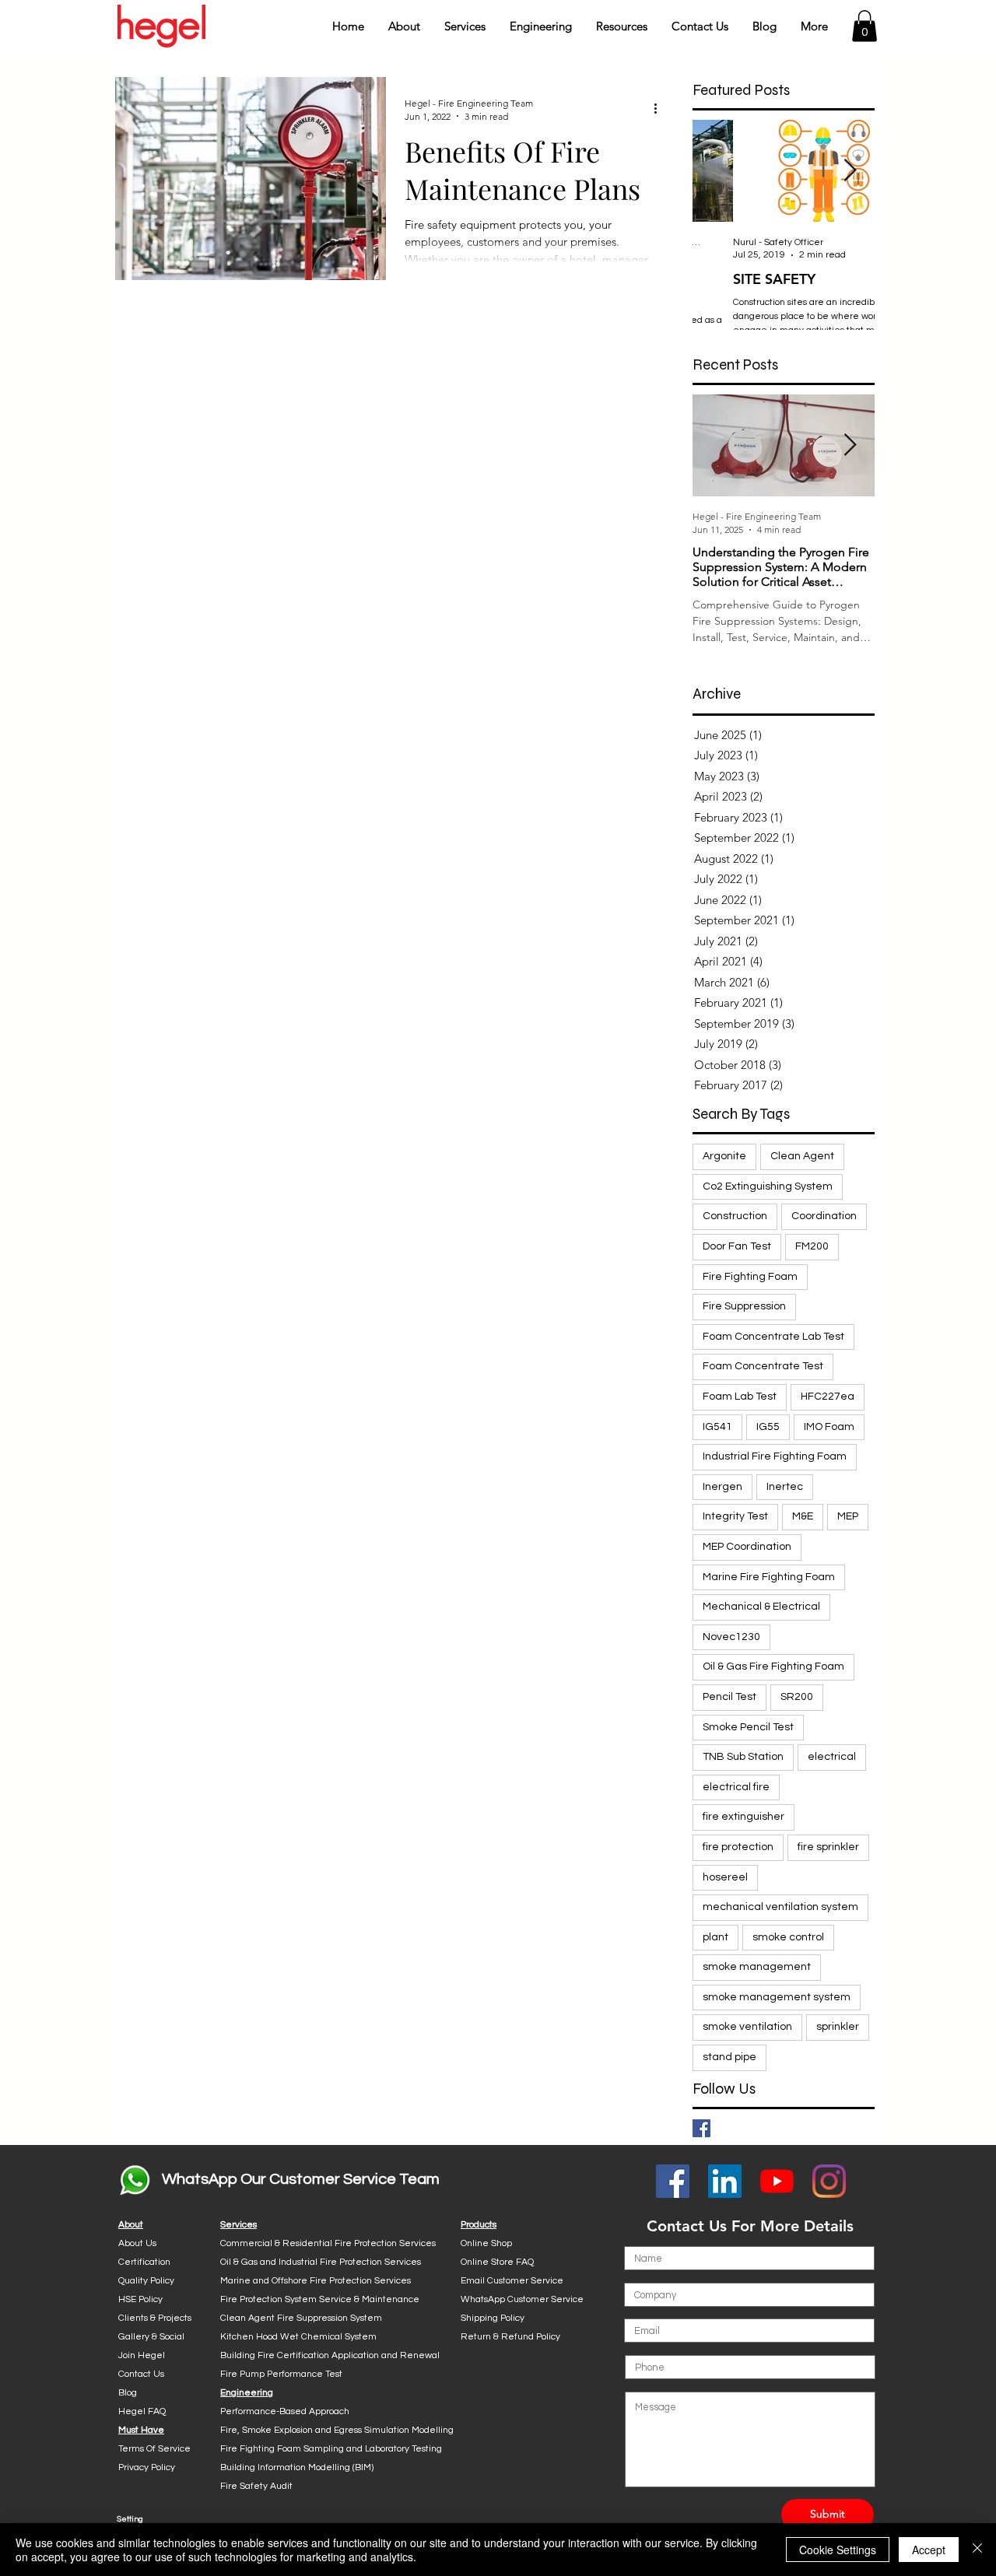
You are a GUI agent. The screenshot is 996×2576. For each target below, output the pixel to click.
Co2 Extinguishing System (768, 1186)
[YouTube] (777, 2181)
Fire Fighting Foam (750, 1277)
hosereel (725, 1877)
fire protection (738, 1847)
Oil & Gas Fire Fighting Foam (773, 1667)
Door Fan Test (737, 1246)
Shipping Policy (493, 2318)
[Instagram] (829, 2181)
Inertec (785, 1487)
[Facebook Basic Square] (701, 2128)
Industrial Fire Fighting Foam (775, 1456)
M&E (803, 1516)
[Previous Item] (717, 171)
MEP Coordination (747, 1547)
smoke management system (777, 1997)
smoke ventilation (747, 2027)
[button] (404, 26)
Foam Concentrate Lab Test (773, 1337)
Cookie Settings (838, 2550)
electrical (832, 1757)
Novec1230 (731, 1637)
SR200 (797, 1697)
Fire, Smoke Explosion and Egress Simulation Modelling (337, 2430)
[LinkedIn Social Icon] (725, 2181)
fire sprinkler (828, 1847)
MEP (848, 1516)
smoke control (788, 1937)
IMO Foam (829, 1427)
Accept (929, 2550)
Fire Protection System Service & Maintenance (320, 2299)
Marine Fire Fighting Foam (769, 1577)
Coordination (824, 1216)
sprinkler (838, 2027)
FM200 (812, 1246)
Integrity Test (735, 1516)
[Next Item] (850, 171)
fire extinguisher (743, 1817)
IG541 (717, 1427)
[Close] (977, 2550)
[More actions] (661, 109)
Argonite (724, 1156)
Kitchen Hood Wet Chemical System (298, 2337)
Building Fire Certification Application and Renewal (330, 2355)
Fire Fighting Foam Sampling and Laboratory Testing (331, 2449)
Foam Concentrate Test (763, 1366)
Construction (735, 1216)
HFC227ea (828, 1397)
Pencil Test (729, 1697)
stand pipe (729, 2057)
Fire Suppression (744, 1306)
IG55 (768, 1427)
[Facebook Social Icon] (673, 2181)
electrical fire (736, 1787)
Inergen (722, 1487)
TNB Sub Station (743, 1757)
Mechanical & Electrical (761, 1607)
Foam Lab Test (740, 1397)
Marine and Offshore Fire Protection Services (316, 2281)
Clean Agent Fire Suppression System (301, 2318)
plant (715, 1937)
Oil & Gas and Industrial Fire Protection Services (321, 2262)
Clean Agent (802, 1156)
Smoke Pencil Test (748, 1727)
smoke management (757, 1967)
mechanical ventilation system (780, 1907)
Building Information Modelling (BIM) (297, 2467)
